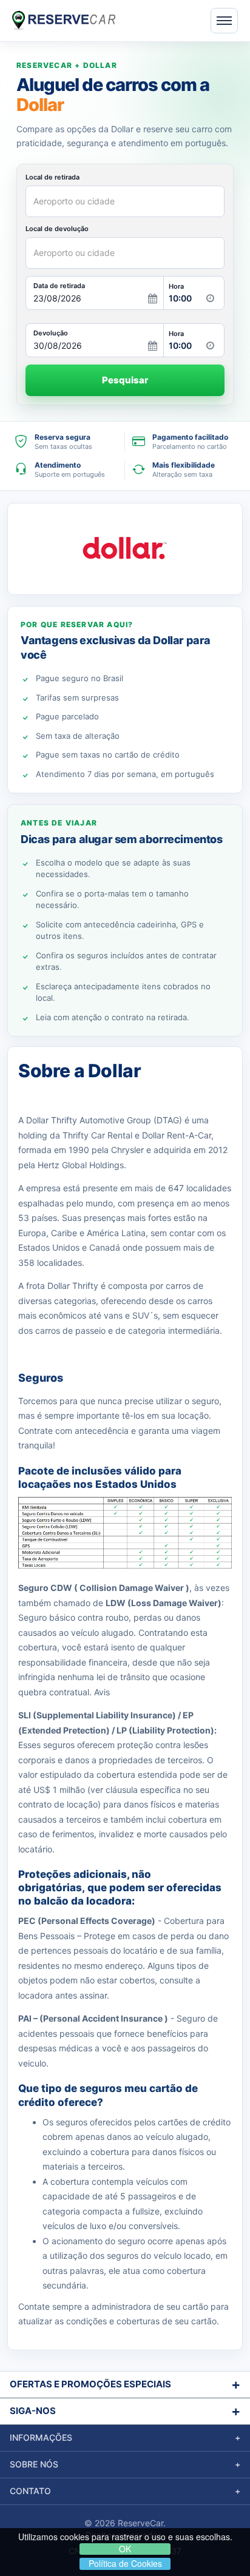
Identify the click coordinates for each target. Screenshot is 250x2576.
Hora (176, 287)
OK (125, 2549)
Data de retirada (59, 286)
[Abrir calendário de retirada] (153, 298)
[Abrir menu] (224, 21)
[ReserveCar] (64, 20)
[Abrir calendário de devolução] (153, 346)
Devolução (51, 333)
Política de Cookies (125, 2564)
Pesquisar (125, 380)
